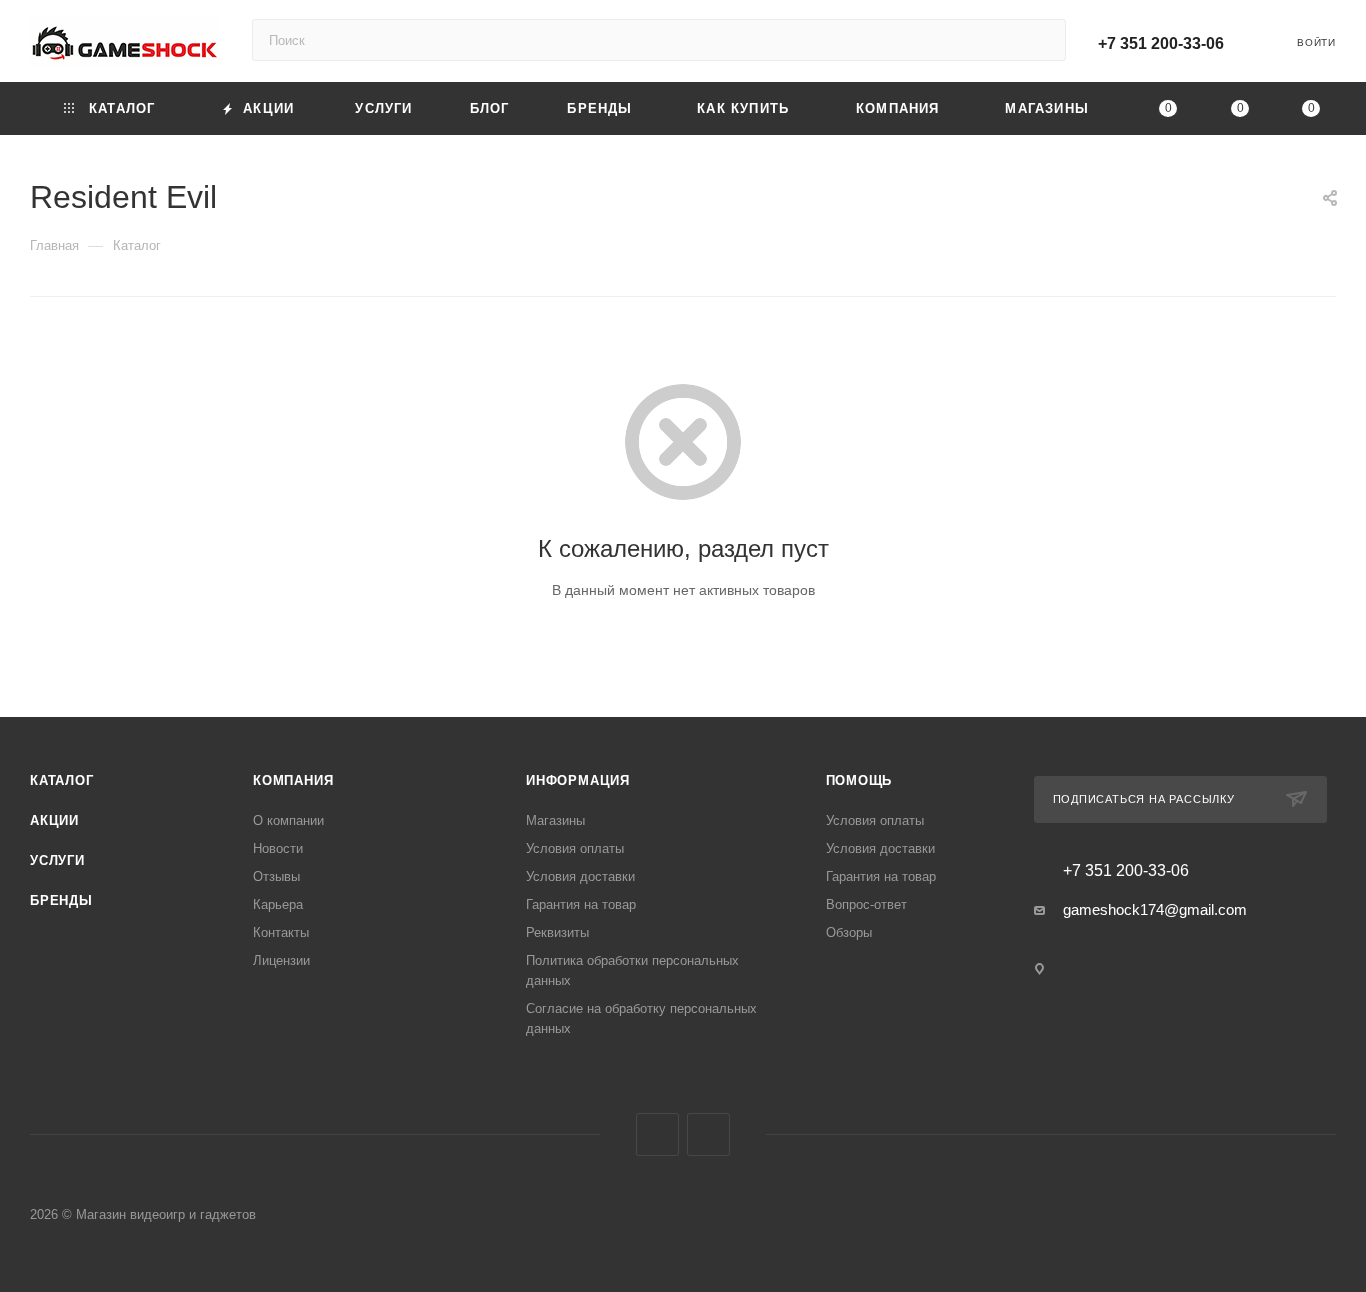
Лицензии (281, 960)
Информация (578, 780)
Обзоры (849, 932)
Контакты (281, 932)
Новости (278, 848)
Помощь (859, 780)
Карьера (278, 904)
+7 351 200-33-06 (1161, 43)
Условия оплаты (575, 848)
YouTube (708, 1134)
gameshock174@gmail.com (1155, 909)
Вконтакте (657, 1134)
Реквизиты (557, 932)
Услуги (57, 860)
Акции (54, 820)
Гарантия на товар (581, 904)
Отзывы (276, 876)
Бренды (61, 900)
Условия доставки (580, 876)
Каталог (62, 780)
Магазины (555, 820)
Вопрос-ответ (866, 904)
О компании (288, 820)
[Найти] (1041, 40)
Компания (293, 780)
